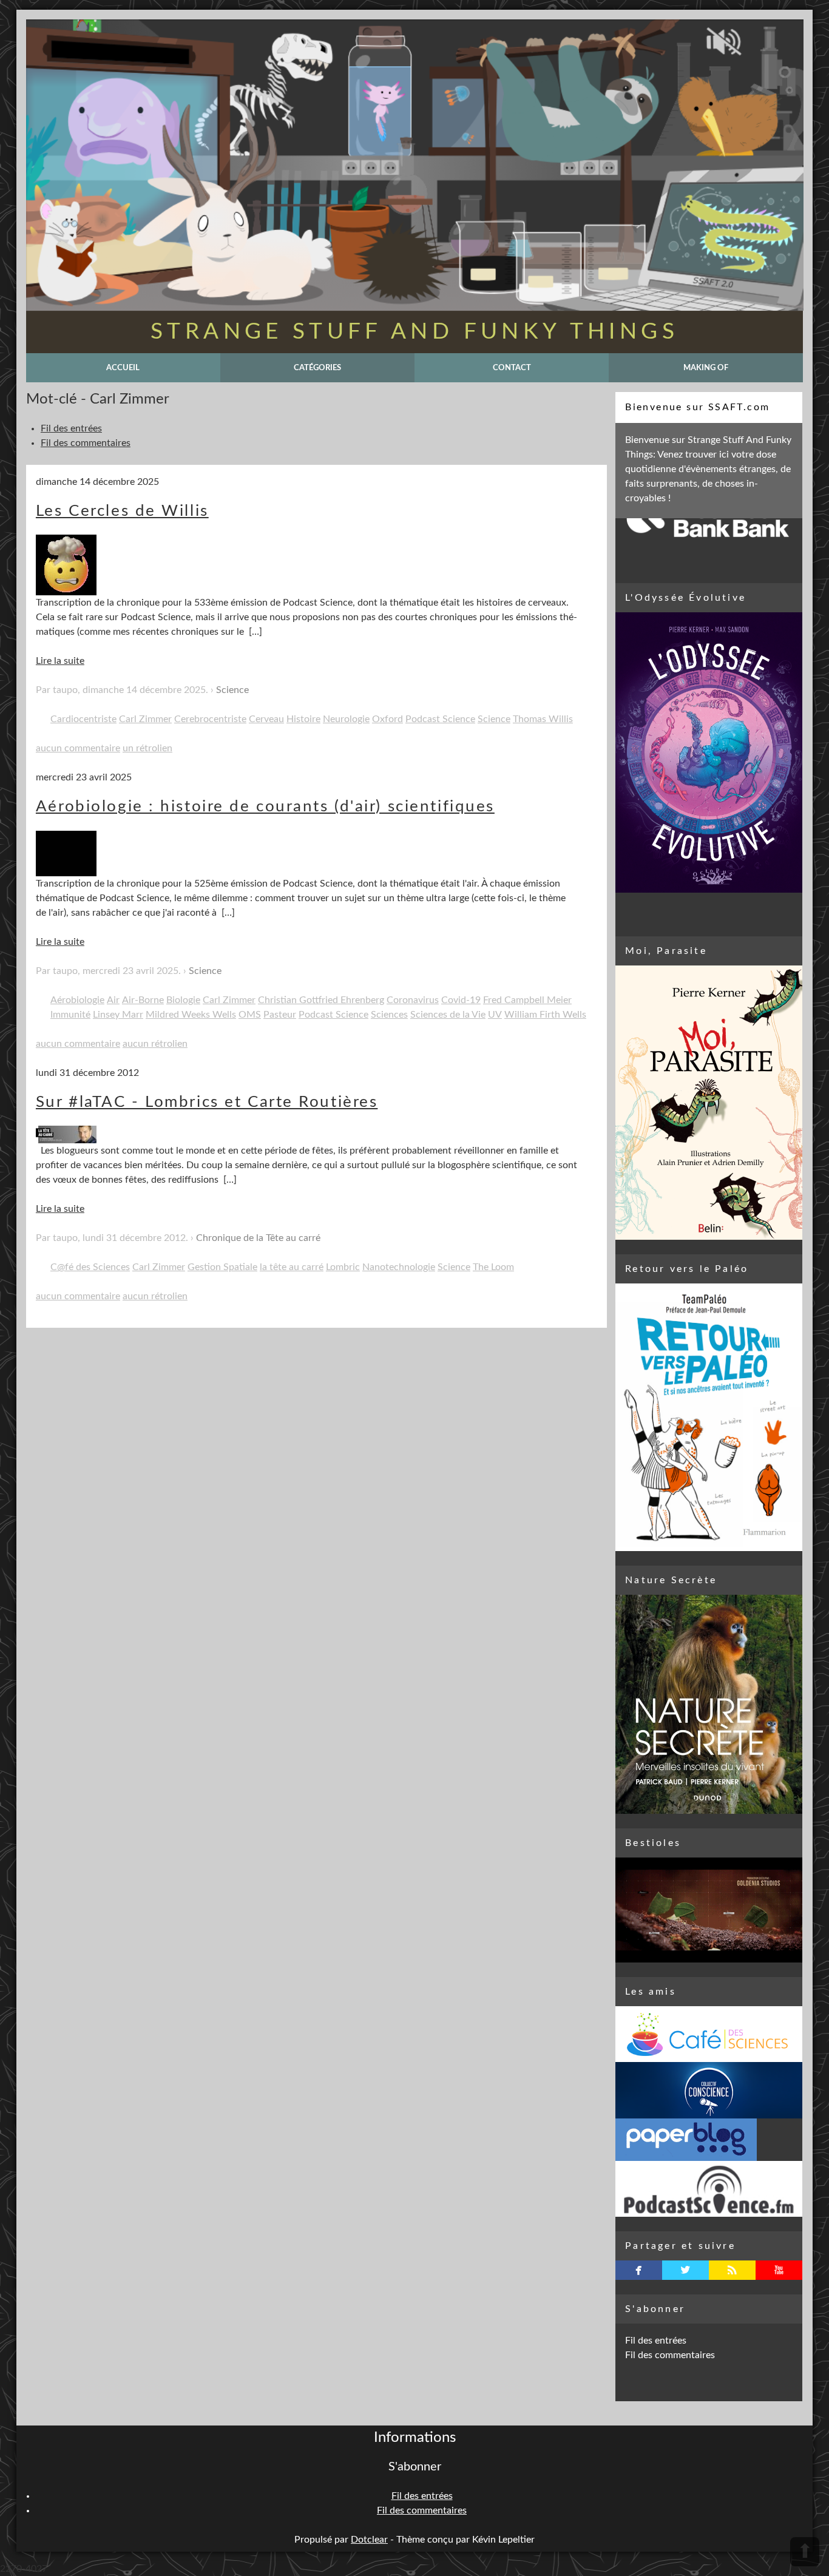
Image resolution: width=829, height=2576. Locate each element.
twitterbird (685, 2270)
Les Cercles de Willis (122, 511)
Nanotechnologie (399, 1267)
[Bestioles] (709, 1910)
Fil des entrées (71, 428)
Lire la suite (60, 661)
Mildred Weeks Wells (191, 1015)
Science (232, 690)
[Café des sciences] (709, 2034)
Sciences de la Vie (448, 1015)
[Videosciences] (709, 2189)
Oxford (387, 719)
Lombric (343, 1267)
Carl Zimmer (145, 719)
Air (113, 1000)
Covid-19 (461, 1000)
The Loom (493, 1267)
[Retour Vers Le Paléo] (709, 1417)
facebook (639, 2270)
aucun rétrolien (155, 1044)
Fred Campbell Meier (527, 1000)
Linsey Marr (118, 1015)
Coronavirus (413, 1000)
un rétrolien (147, 748)
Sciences (389, 1015)
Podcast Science (440, 719)
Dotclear (369, 2540)
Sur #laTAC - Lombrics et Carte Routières (207, 1102)
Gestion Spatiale (222, 1267)
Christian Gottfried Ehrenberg (321, 1000)
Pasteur (280, 1015)
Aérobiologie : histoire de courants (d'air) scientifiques (265, 806)
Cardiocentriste (83, 719)
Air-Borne (143, 1000)
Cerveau (266, 719)
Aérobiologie (77, 1000)
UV (495, 1015)
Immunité (70, 1015)
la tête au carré (292, 1267)
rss (732, 2270)
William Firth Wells (545, 1015)
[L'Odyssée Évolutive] (709, 752)
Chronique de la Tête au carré (258, 1238)
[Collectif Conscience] (709, 2090)
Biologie (183, 1000)
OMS (250, 1015)
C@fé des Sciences (90, 1267)
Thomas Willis (543, 719)
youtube (779, 2270)
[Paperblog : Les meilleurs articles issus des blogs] (709, 2140)
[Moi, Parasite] (709, 1103)
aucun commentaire (78, 748)
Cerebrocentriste (210, 719)
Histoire (303, 719)
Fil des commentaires (86, 443)
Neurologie (346, 719)
